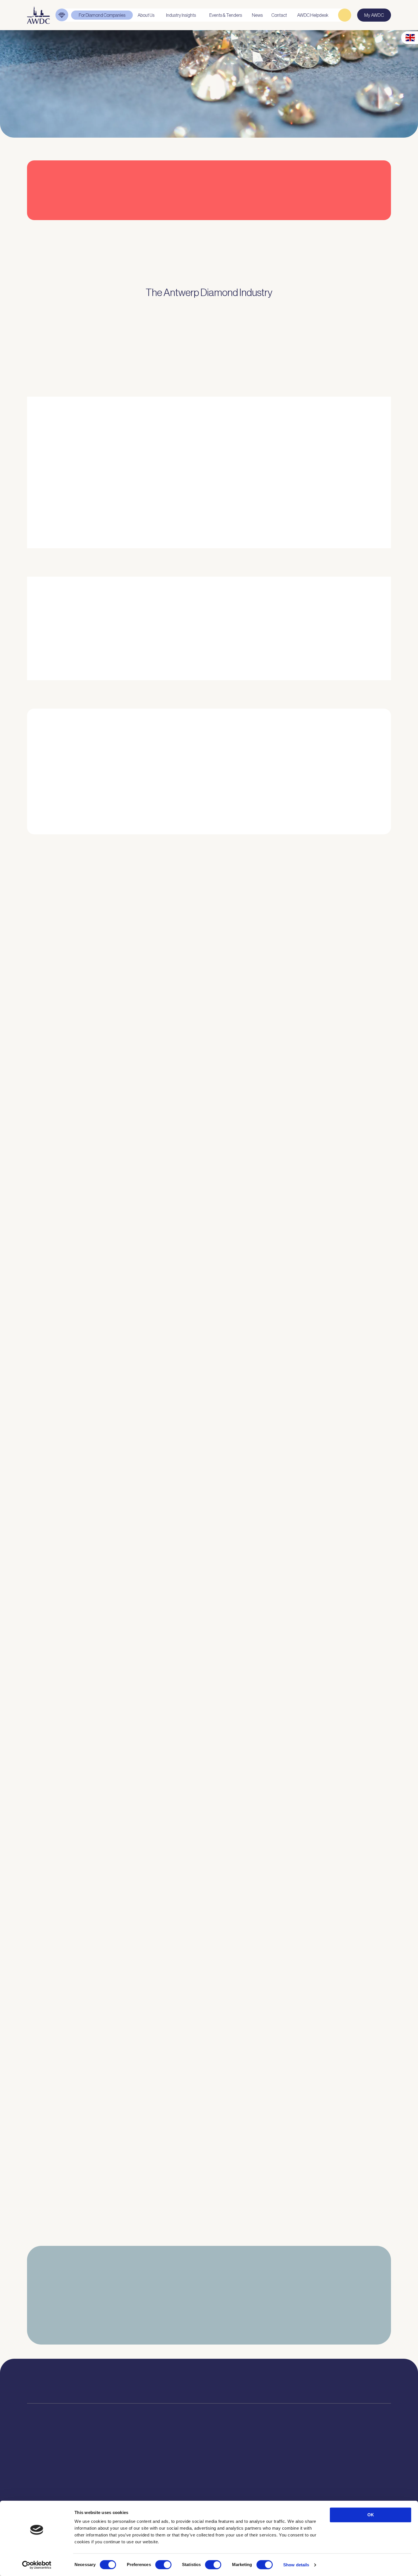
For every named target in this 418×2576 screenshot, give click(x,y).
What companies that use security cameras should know (92, 1148)
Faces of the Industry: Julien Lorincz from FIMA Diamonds (92, 1408)
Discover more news (209, 2240)
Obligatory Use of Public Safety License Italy (77, 1799)
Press (232, 2476)
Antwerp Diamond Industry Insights (342, 508)
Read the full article (53, 1044)
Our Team (114, 2484)
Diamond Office (42, 2468)
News (232, 2468)
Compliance (39, 2459)
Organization (117, 2459)
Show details (296, 2565)
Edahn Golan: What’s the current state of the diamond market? (98, 2060)
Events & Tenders (243, 2459)
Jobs (109, 2476)
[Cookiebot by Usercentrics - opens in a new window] (37, 2565)
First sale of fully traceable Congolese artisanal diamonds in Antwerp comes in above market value (138, 1669)
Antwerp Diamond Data (182, 2459)
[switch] (163, 2565)
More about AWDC (273, 508)
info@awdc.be (258, 2386)
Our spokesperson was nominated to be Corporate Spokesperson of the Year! (117, 1539)
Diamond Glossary (178, 2491)
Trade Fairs (38, 2476)
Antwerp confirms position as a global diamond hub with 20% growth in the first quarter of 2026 (136, 2190)
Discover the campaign (41, 640)
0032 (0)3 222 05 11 (262, 2379)
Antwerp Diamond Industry (185, 2468)
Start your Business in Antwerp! (327, 841)
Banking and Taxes (45, 2484)
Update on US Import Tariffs (328, 226)
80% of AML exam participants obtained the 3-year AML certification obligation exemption (130, 1278)
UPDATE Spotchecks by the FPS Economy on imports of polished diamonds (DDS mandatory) (134, 1929)
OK (371, 2515)
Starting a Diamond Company (55, 2492)
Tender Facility (119, 2492)
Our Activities (117, 2468)
